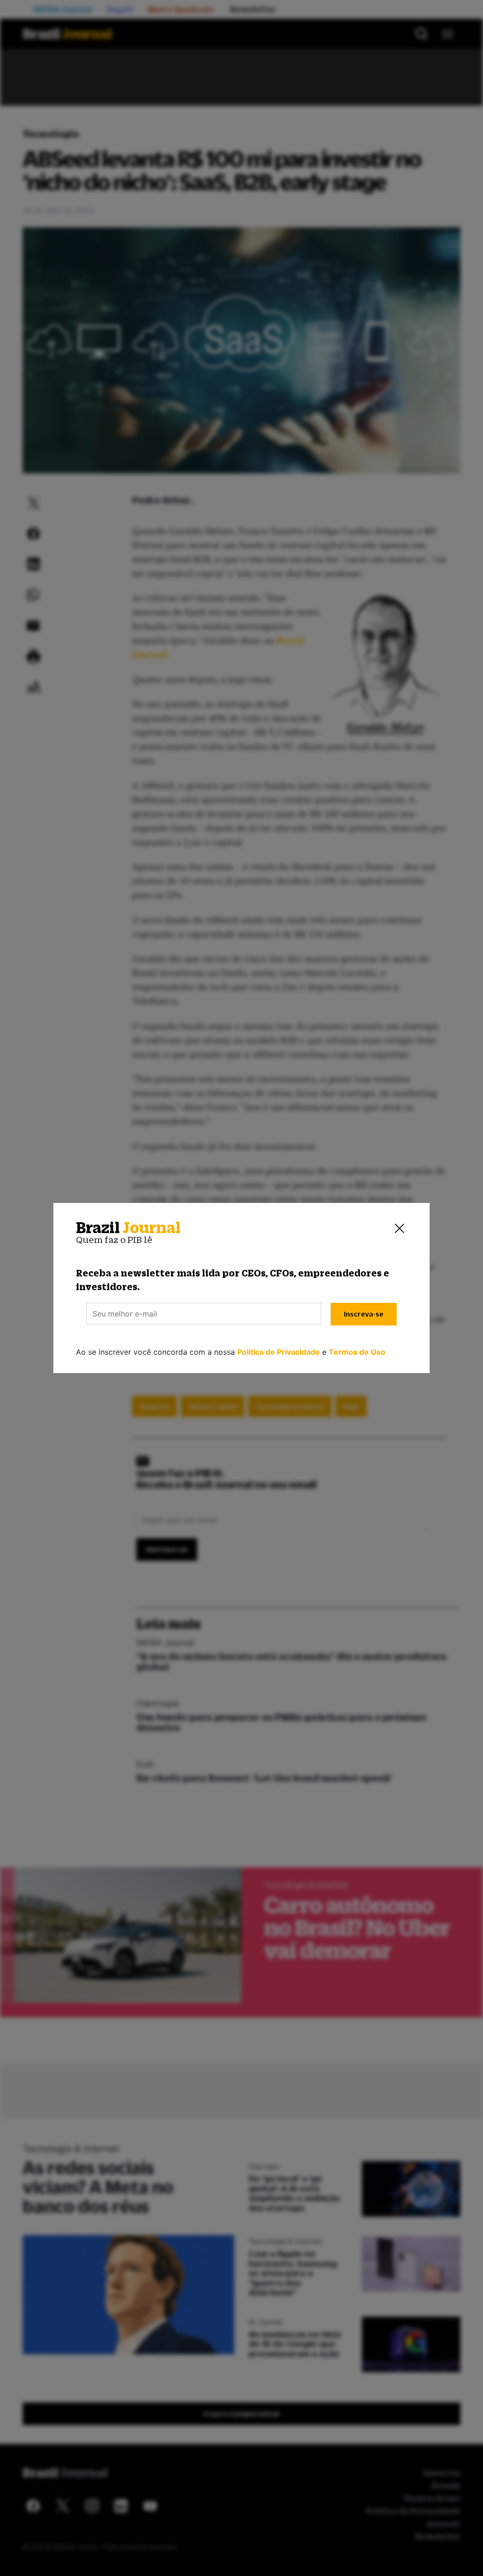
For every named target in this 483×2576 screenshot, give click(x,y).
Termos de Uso (357, 1352)
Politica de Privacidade (279, 1352)
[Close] (400, 1228)
